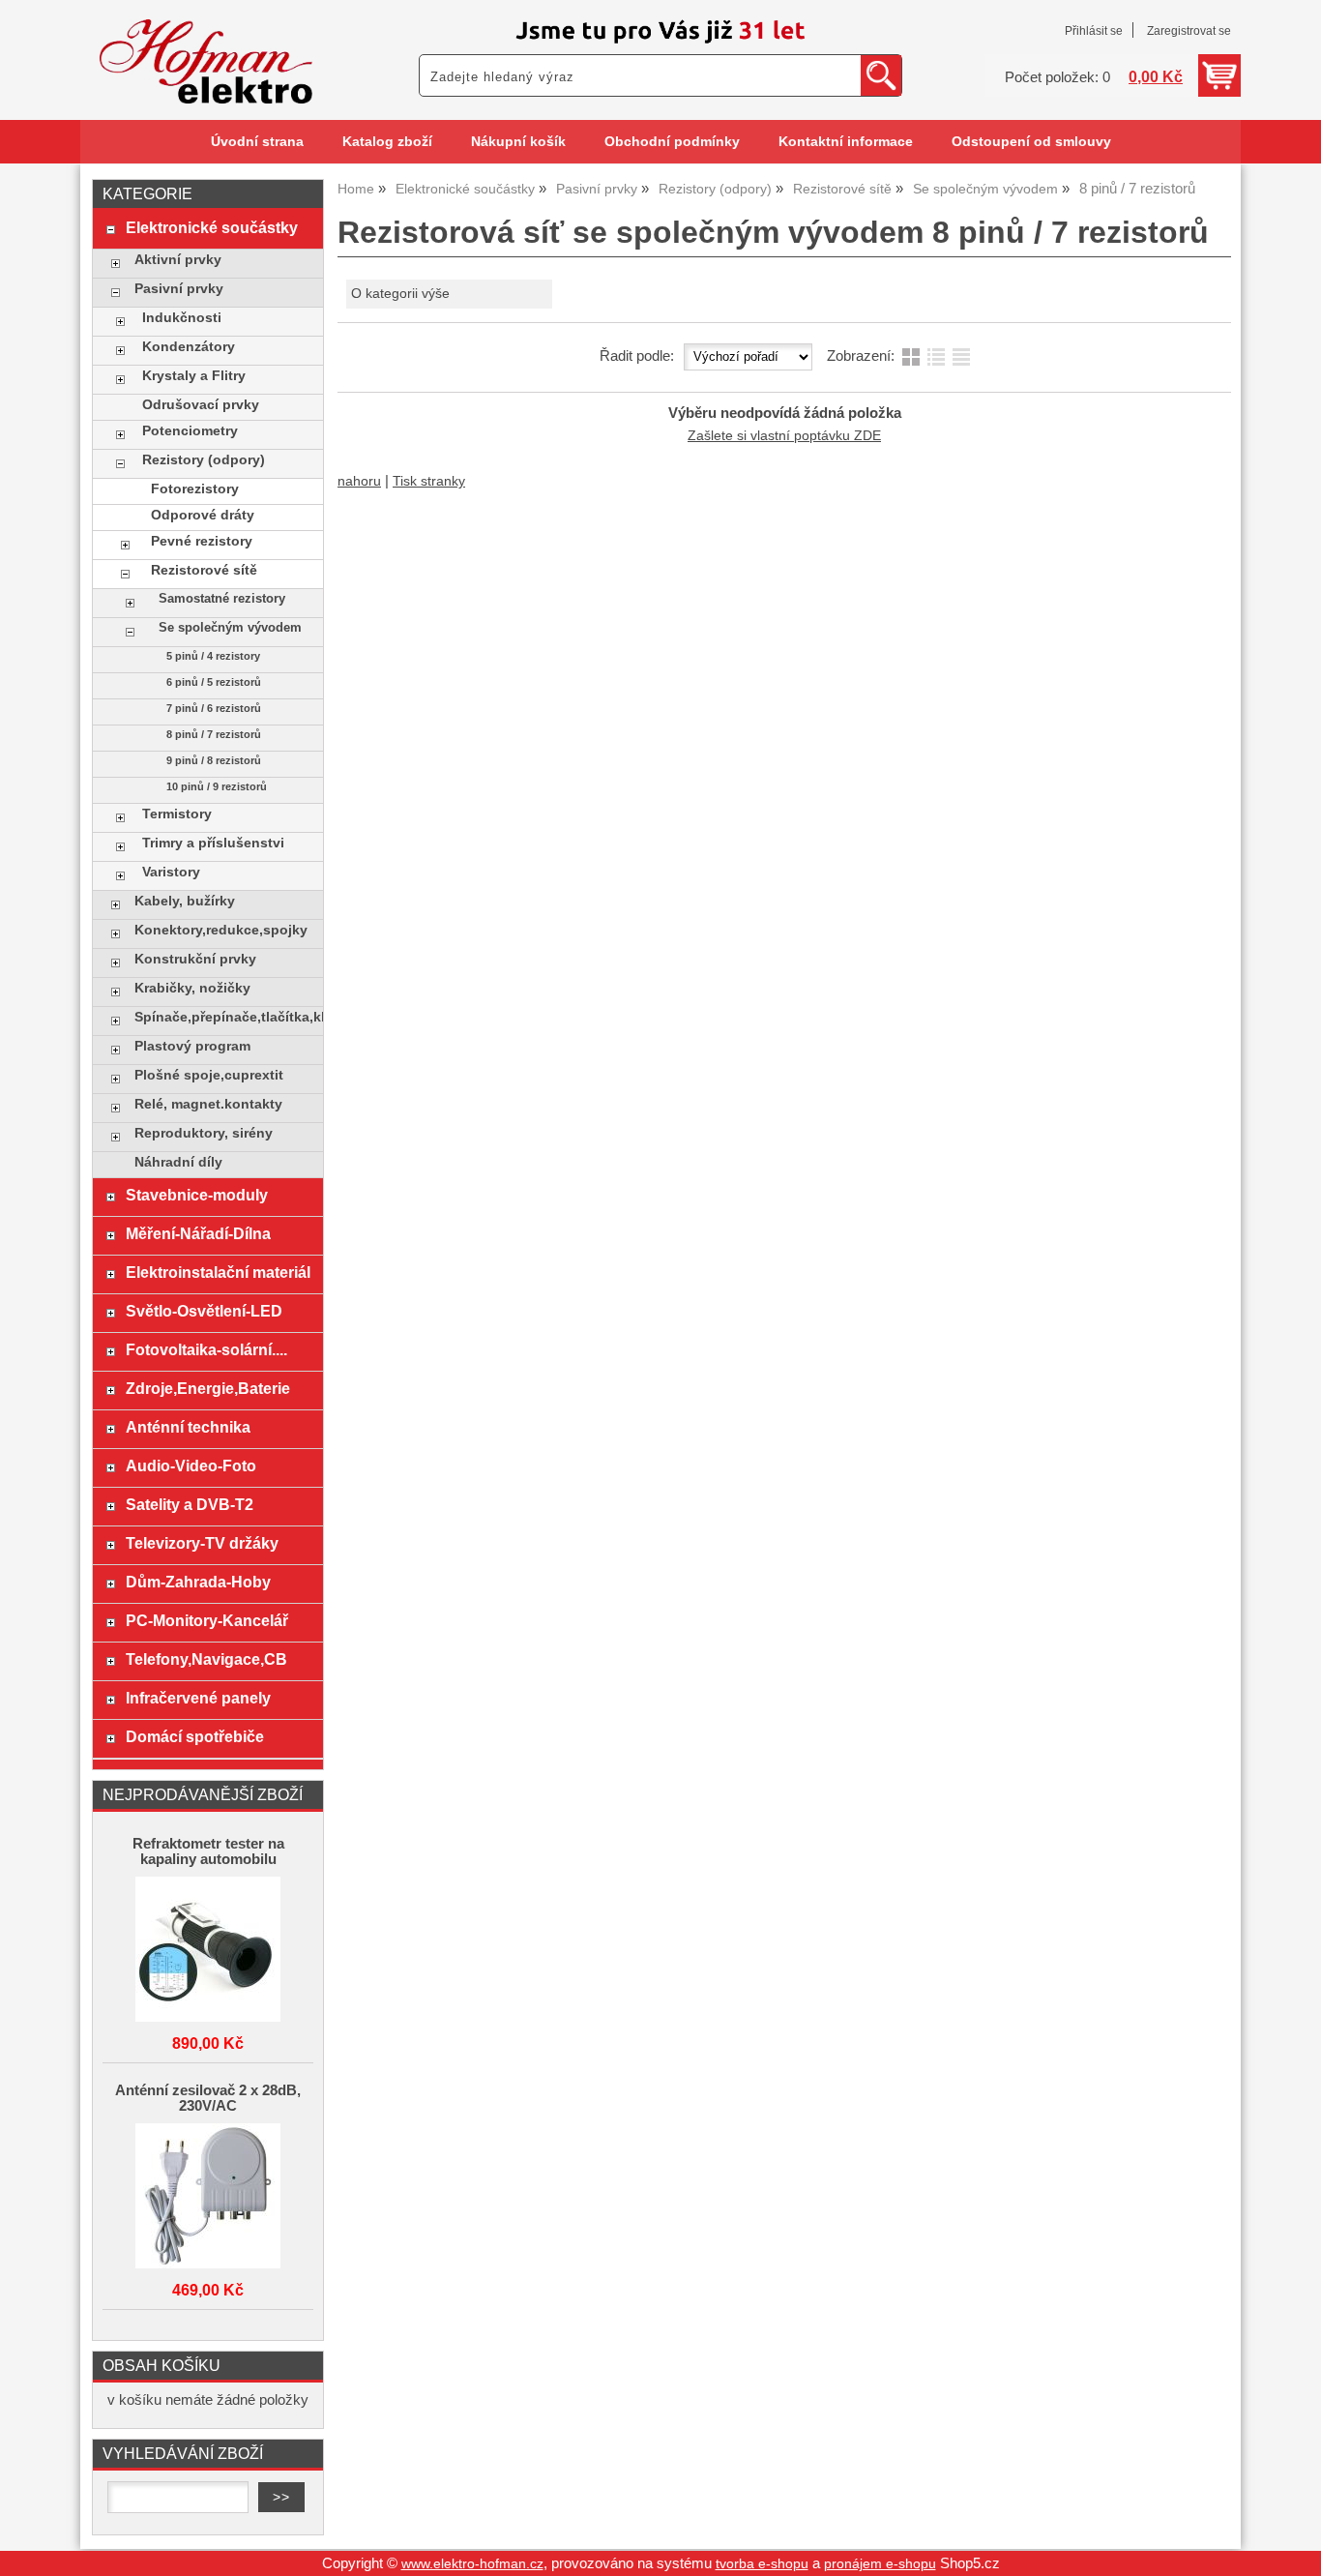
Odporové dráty (203, 515)
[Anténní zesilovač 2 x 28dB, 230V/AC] (208, 2197)
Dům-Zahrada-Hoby (198, 1582)
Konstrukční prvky (195, 959)
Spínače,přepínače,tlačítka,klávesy (224, 1017)
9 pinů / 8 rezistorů (214, 760)
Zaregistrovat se (1189, 31)
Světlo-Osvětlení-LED (204, 1311)
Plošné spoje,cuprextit (209, 1075)
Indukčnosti (182, 318)
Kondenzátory (189, 347)
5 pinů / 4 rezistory (213, 656)
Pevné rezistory (202, 541)
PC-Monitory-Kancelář (207, 1620)
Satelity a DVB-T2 (190, 1504)
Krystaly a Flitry (194, 376)
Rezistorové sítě (204, 570)
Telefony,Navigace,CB (206, 1659)
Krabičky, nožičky (192, 988)
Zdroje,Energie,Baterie (208, 1388)
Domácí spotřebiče (195, 1736)
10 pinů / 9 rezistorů (217, 786)
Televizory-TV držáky (202, 1543)
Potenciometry (190, 431)
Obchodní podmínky (672, 142)
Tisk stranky (429, 481)
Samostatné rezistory (222, 599)
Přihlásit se (1094, 31)
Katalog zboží (387, 142)
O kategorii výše (400, 294)
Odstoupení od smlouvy (1031, 142)
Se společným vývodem (230, 628)
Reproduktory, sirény (204, 1133)
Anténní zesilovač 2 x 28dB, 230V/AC (208, 2098)
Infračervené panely (198, 1698)
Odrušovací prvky (201, 405)
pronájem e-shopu (880, 2564)
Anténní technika (188, 1427)
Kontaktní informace (846, 142)
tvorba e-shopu (762, 2564)
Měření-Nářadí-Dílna (198, 1233)
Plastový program (192, 1046)
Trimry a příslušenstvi (213, 843)
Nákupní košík (518, 142)
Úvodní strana (257, 142)
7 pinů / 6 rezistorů (214, 708)
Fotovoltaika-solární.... (206, 1349)
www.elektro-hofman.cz (472, 2564)
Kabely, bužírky (185, 901)
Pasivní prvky (179, 289)
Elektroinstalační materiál (218, 1272)
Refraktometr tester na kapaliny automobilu (208, 1851)
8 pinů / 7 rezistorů (214, 734)
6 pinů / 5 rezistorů (214, 682)
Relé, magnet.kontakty (208, 1104)
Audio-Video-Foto (191, 1466)
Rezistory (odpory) (204, 460)
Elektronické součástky (212, 227)
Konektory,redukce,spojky (221, 930)
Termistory (177, 814)
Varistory (171, 872)
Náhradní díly (178, 1162)
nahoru (359, 481)
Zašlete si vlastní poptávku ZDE (784, 436)
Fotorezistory (195, 489)
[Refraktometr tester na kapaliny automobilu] (208, 1951)
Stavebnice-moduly (197, 1195)
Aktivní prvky (178, 260)
